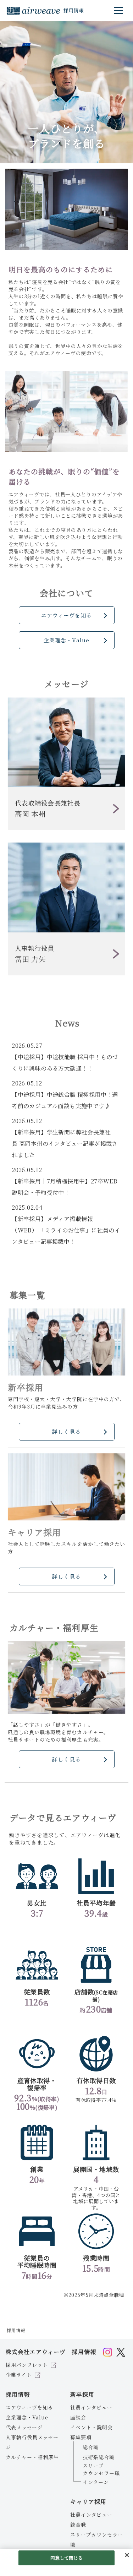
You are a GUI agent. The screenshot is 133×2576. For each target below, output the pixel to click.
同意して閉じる (67, 2558)
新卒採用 (82, 2394)
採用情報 (18, 2394)
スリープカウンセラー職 (101, 2469)
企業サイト (19, 2375)
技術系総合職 (99, 2457)
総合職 (91, 2447)
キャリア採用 (88, 2502)
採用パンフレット (27, 2365)
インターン (96, 2482)
